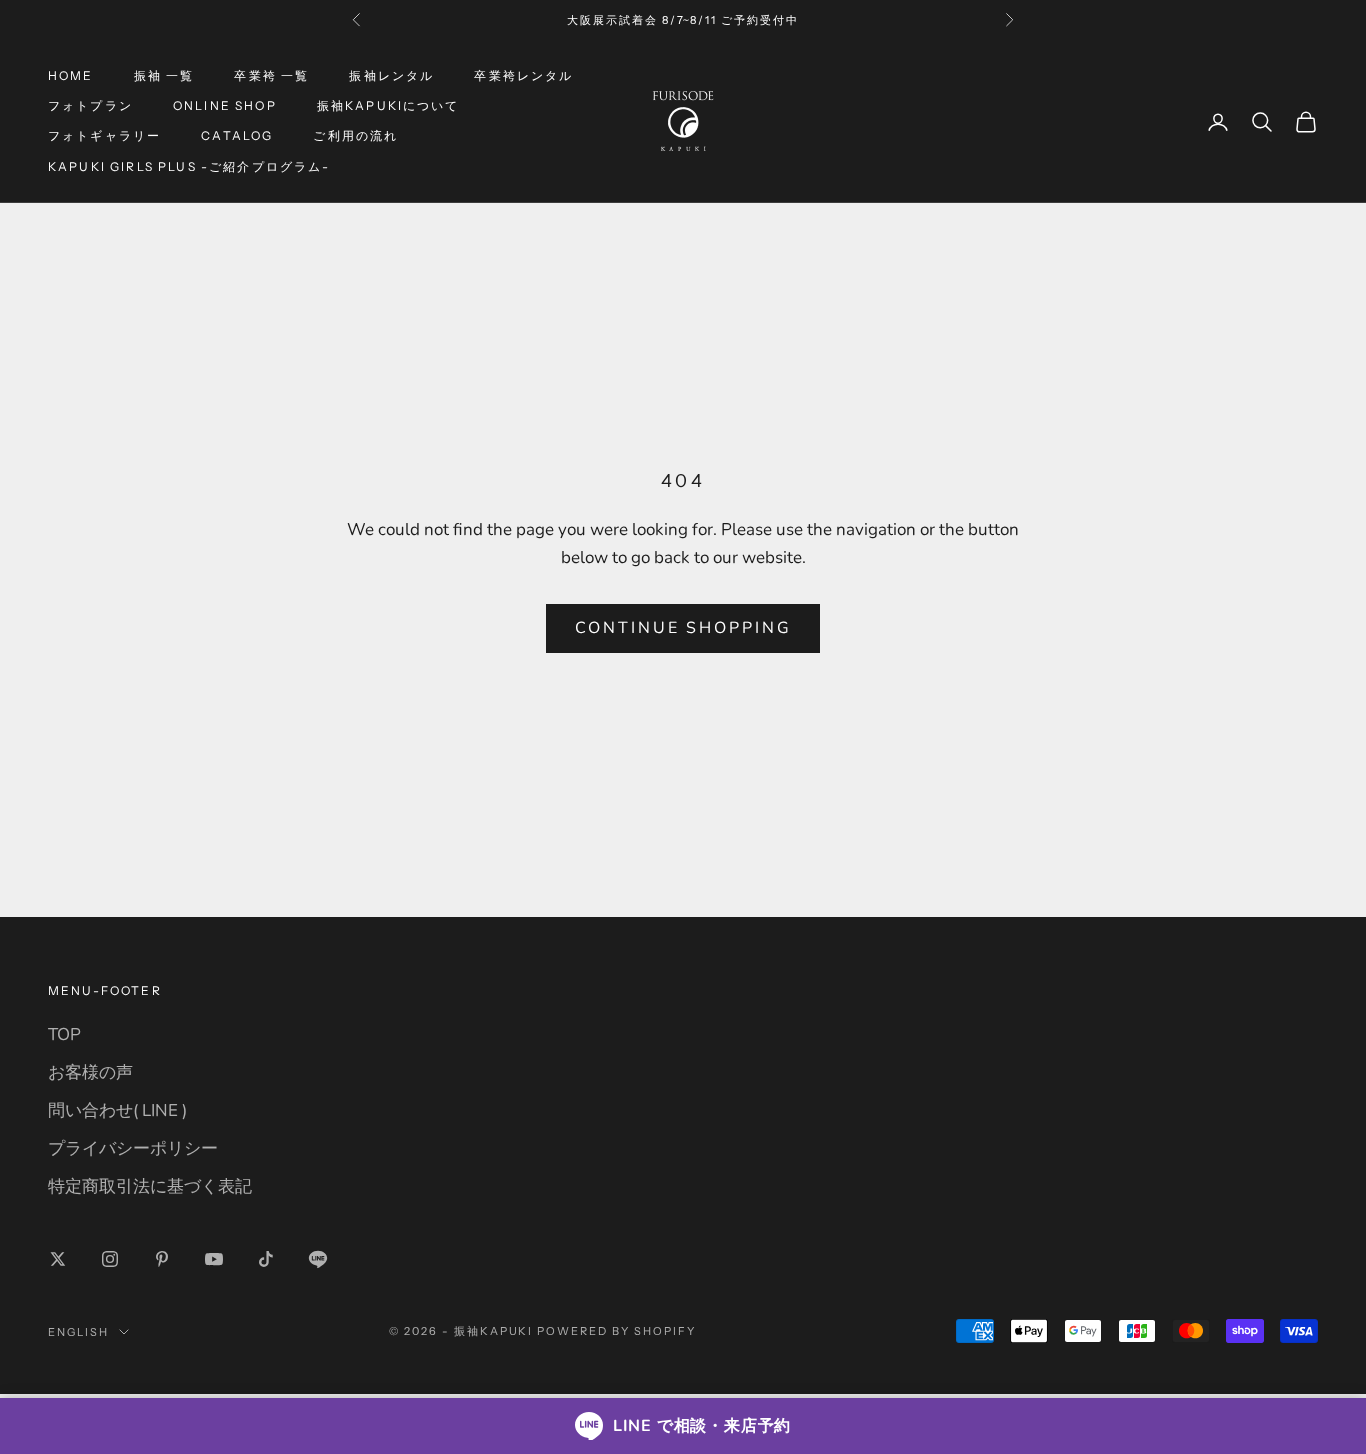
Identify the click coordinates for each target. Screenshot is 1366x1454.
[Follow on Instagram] (110, 1259)
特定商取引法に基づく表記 (150, 1186)
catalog (237, 136)
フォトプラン (90, 105)
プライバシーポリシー (133, 1148)
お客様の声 (90, 1072)
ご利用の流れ (355, 136)
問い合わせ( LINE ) (117, 1110)
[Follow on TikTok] (266, 1259)
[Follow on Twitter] (58, 1259)
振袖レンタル (391, 75)
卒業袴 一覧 (271, 75)
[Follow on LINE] (318, 1259)
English (78, 1332)
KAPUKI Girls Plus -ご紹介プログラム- (189, 166)
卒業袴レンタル (523, 75)
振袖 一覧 (164, 75)
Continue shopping (683, 628)
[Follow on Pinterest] (162, 1259)
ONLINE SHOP (225, 105)
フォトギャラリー (104, 136)
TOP (64, 1034)
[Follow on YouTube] (214, 1259)
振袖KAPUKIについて (388, 105)
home (71, 75)
